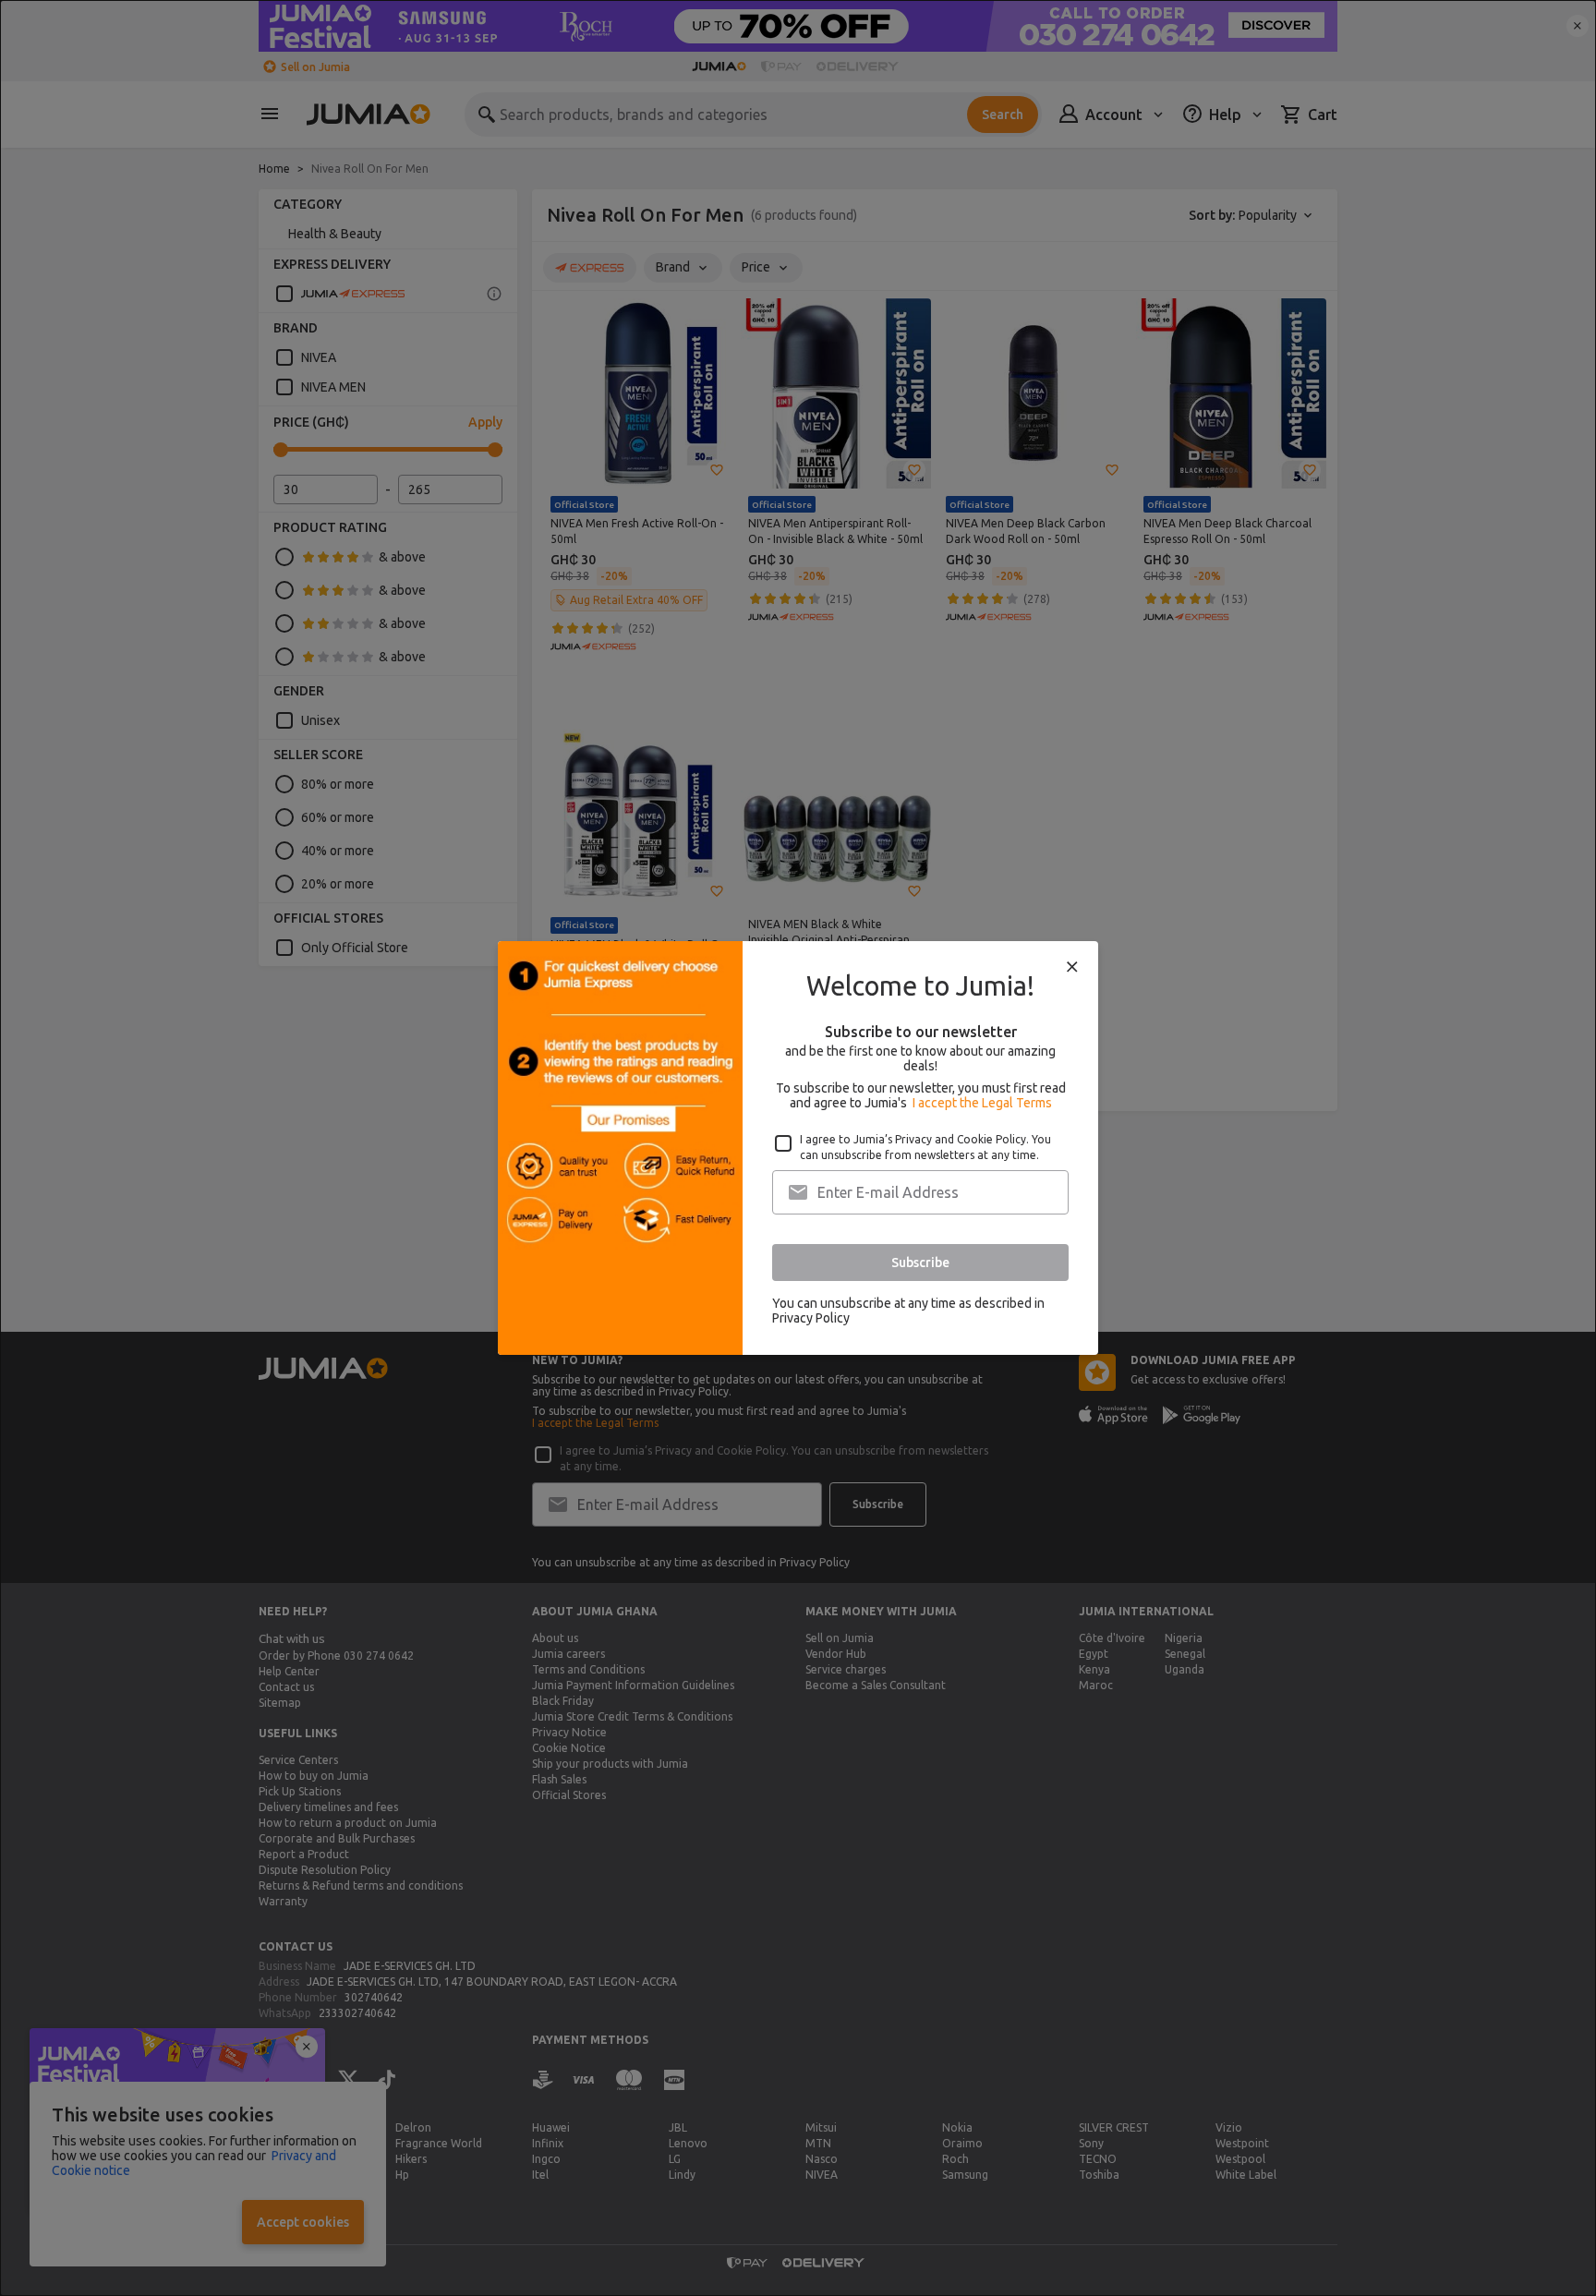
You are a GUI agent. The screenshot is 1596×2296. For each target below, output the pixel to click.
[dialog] (798, 1148)
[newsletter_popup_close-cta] (1072, 967)
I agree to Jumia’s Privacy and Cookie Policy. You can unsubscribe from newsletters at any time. (925, 1147)
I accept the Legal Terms (982, 1103)
